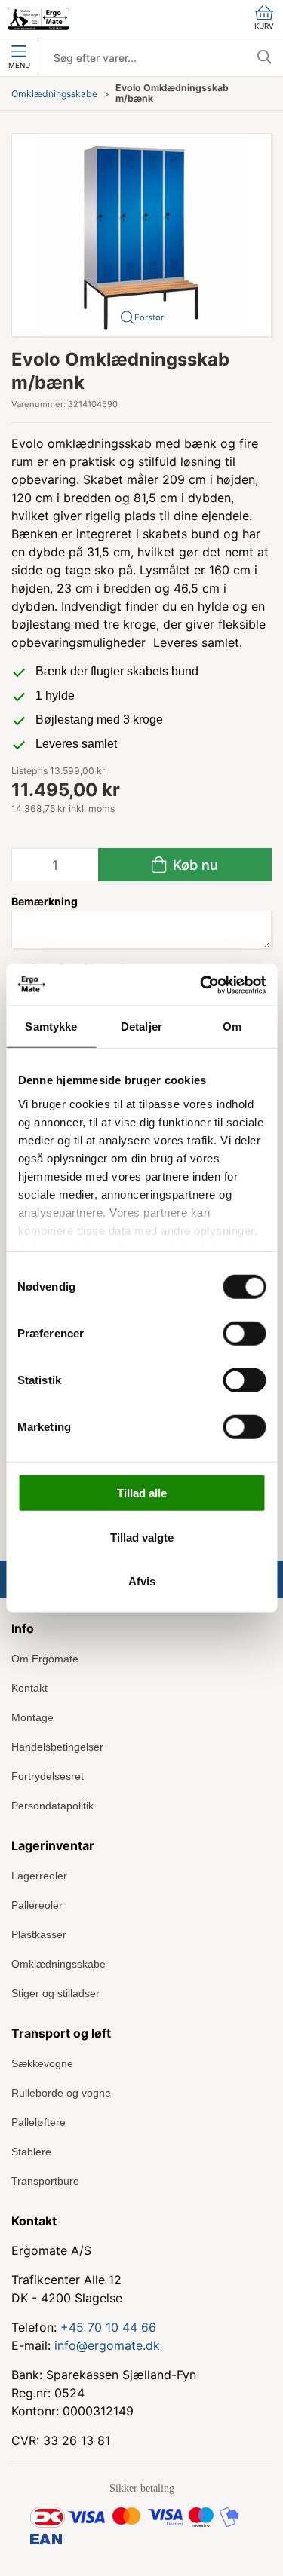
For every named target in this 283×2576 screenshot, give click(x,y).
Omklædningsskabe (54, 94)
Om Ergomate (45, 1659)
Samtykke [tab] (51, 1026)
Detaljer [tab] (141, 1026)
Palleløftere (38, 2122)
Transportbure (45, 2181)
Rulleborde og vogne (61, 2093)
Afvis (142, 1581)
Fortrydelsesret (48, 1776)
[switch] (244, 1334)
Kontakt (29, 1688)
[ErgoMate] (38, 19)
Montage (32, 1717)
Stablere (31, 2152)
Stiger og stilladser (55, 1993)
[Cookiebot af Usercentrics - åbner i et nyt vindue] (201, 985)
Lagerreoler (39, 1876)
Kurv (264, 26)
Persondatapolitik (52, 1806)
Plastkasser (39, 1934)
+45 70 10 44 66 (108, 2327)
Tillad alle (142, 1493)
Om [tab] (232, 1026)
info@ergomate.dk (107, 2345)
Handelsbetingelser (57, 1747)
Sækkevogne (42, 2063)
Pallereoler (37, 1905)
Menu (19, 65)
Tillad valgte (142, 1537)
